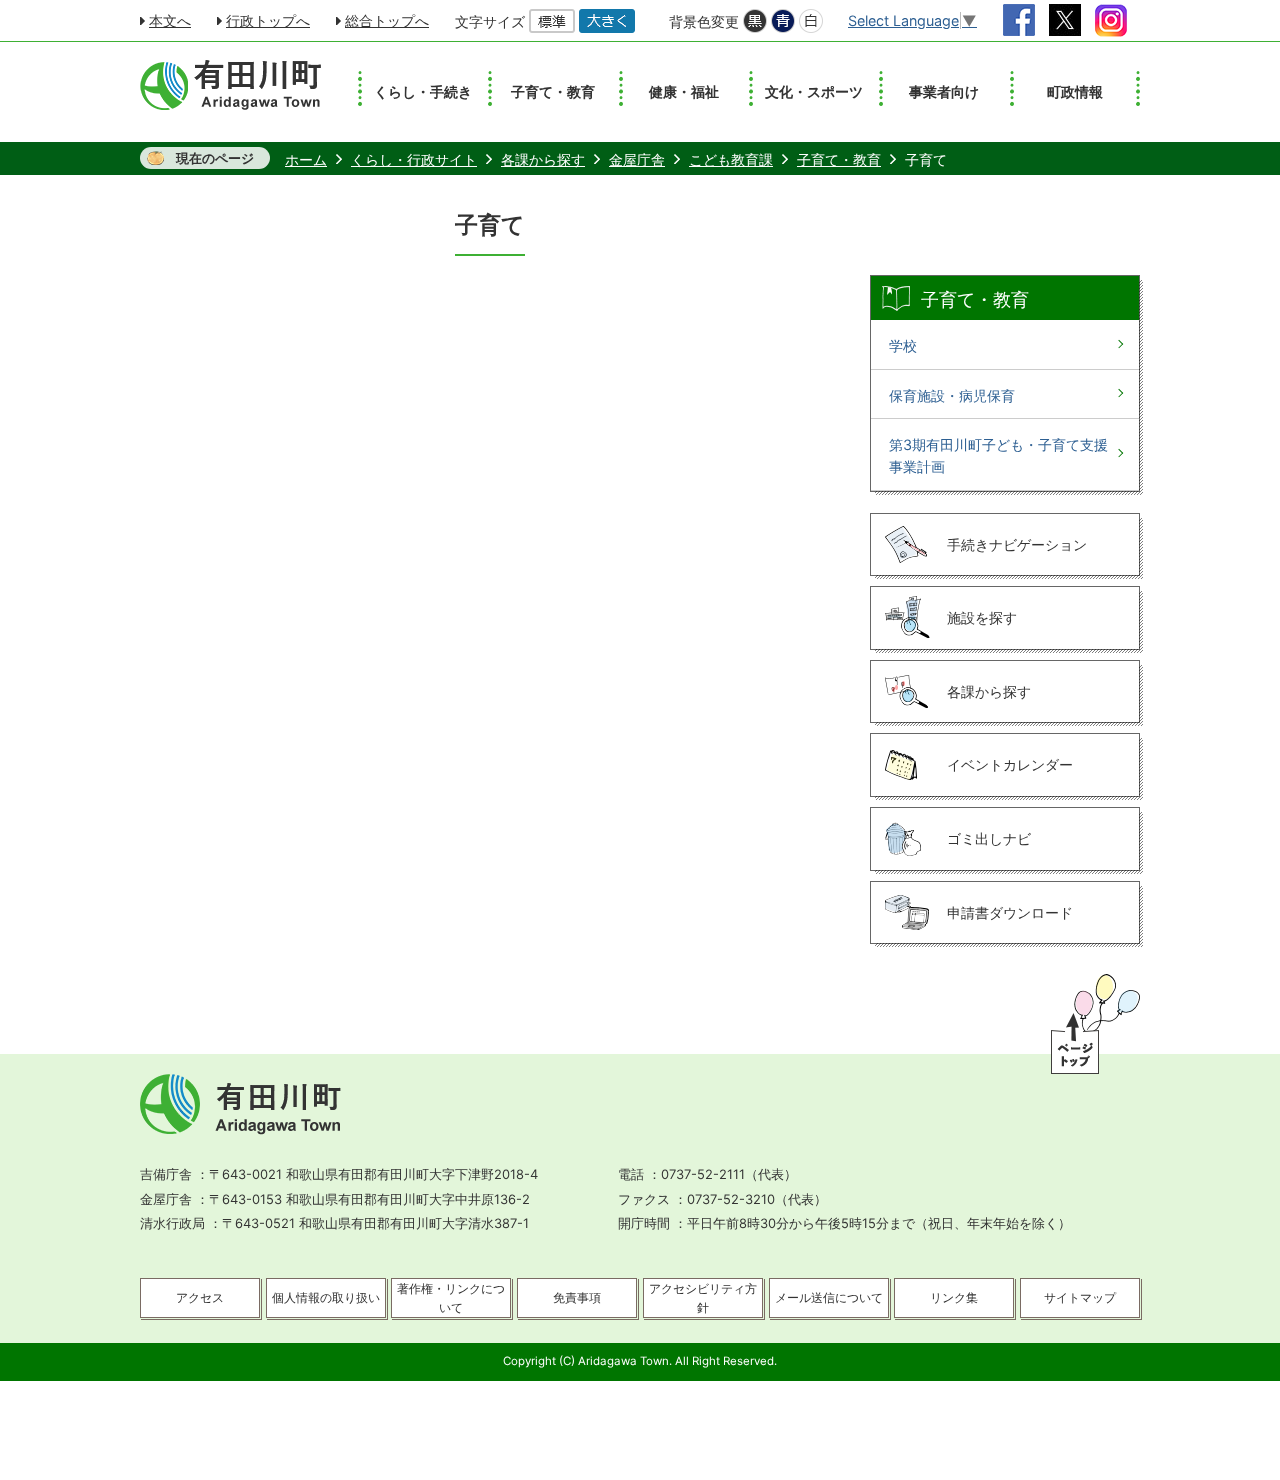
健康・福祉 (684, 91)
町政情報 (1075, 91)
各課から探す (543, 159)
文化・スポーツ (814, 91)
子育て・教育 (553, 91)
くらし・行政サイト (414, 159)
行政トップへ (268, 20)
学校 (903, 345)
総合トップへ (387, 20)
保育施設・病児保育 (952, 395)
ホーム (306, 159)
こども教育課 (731, 159)
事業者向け (944, 91)
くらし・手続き (423, 91)
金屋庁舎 (637, 159)
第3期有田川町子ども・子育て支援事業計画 (998, 455)
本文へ (170, 20)
